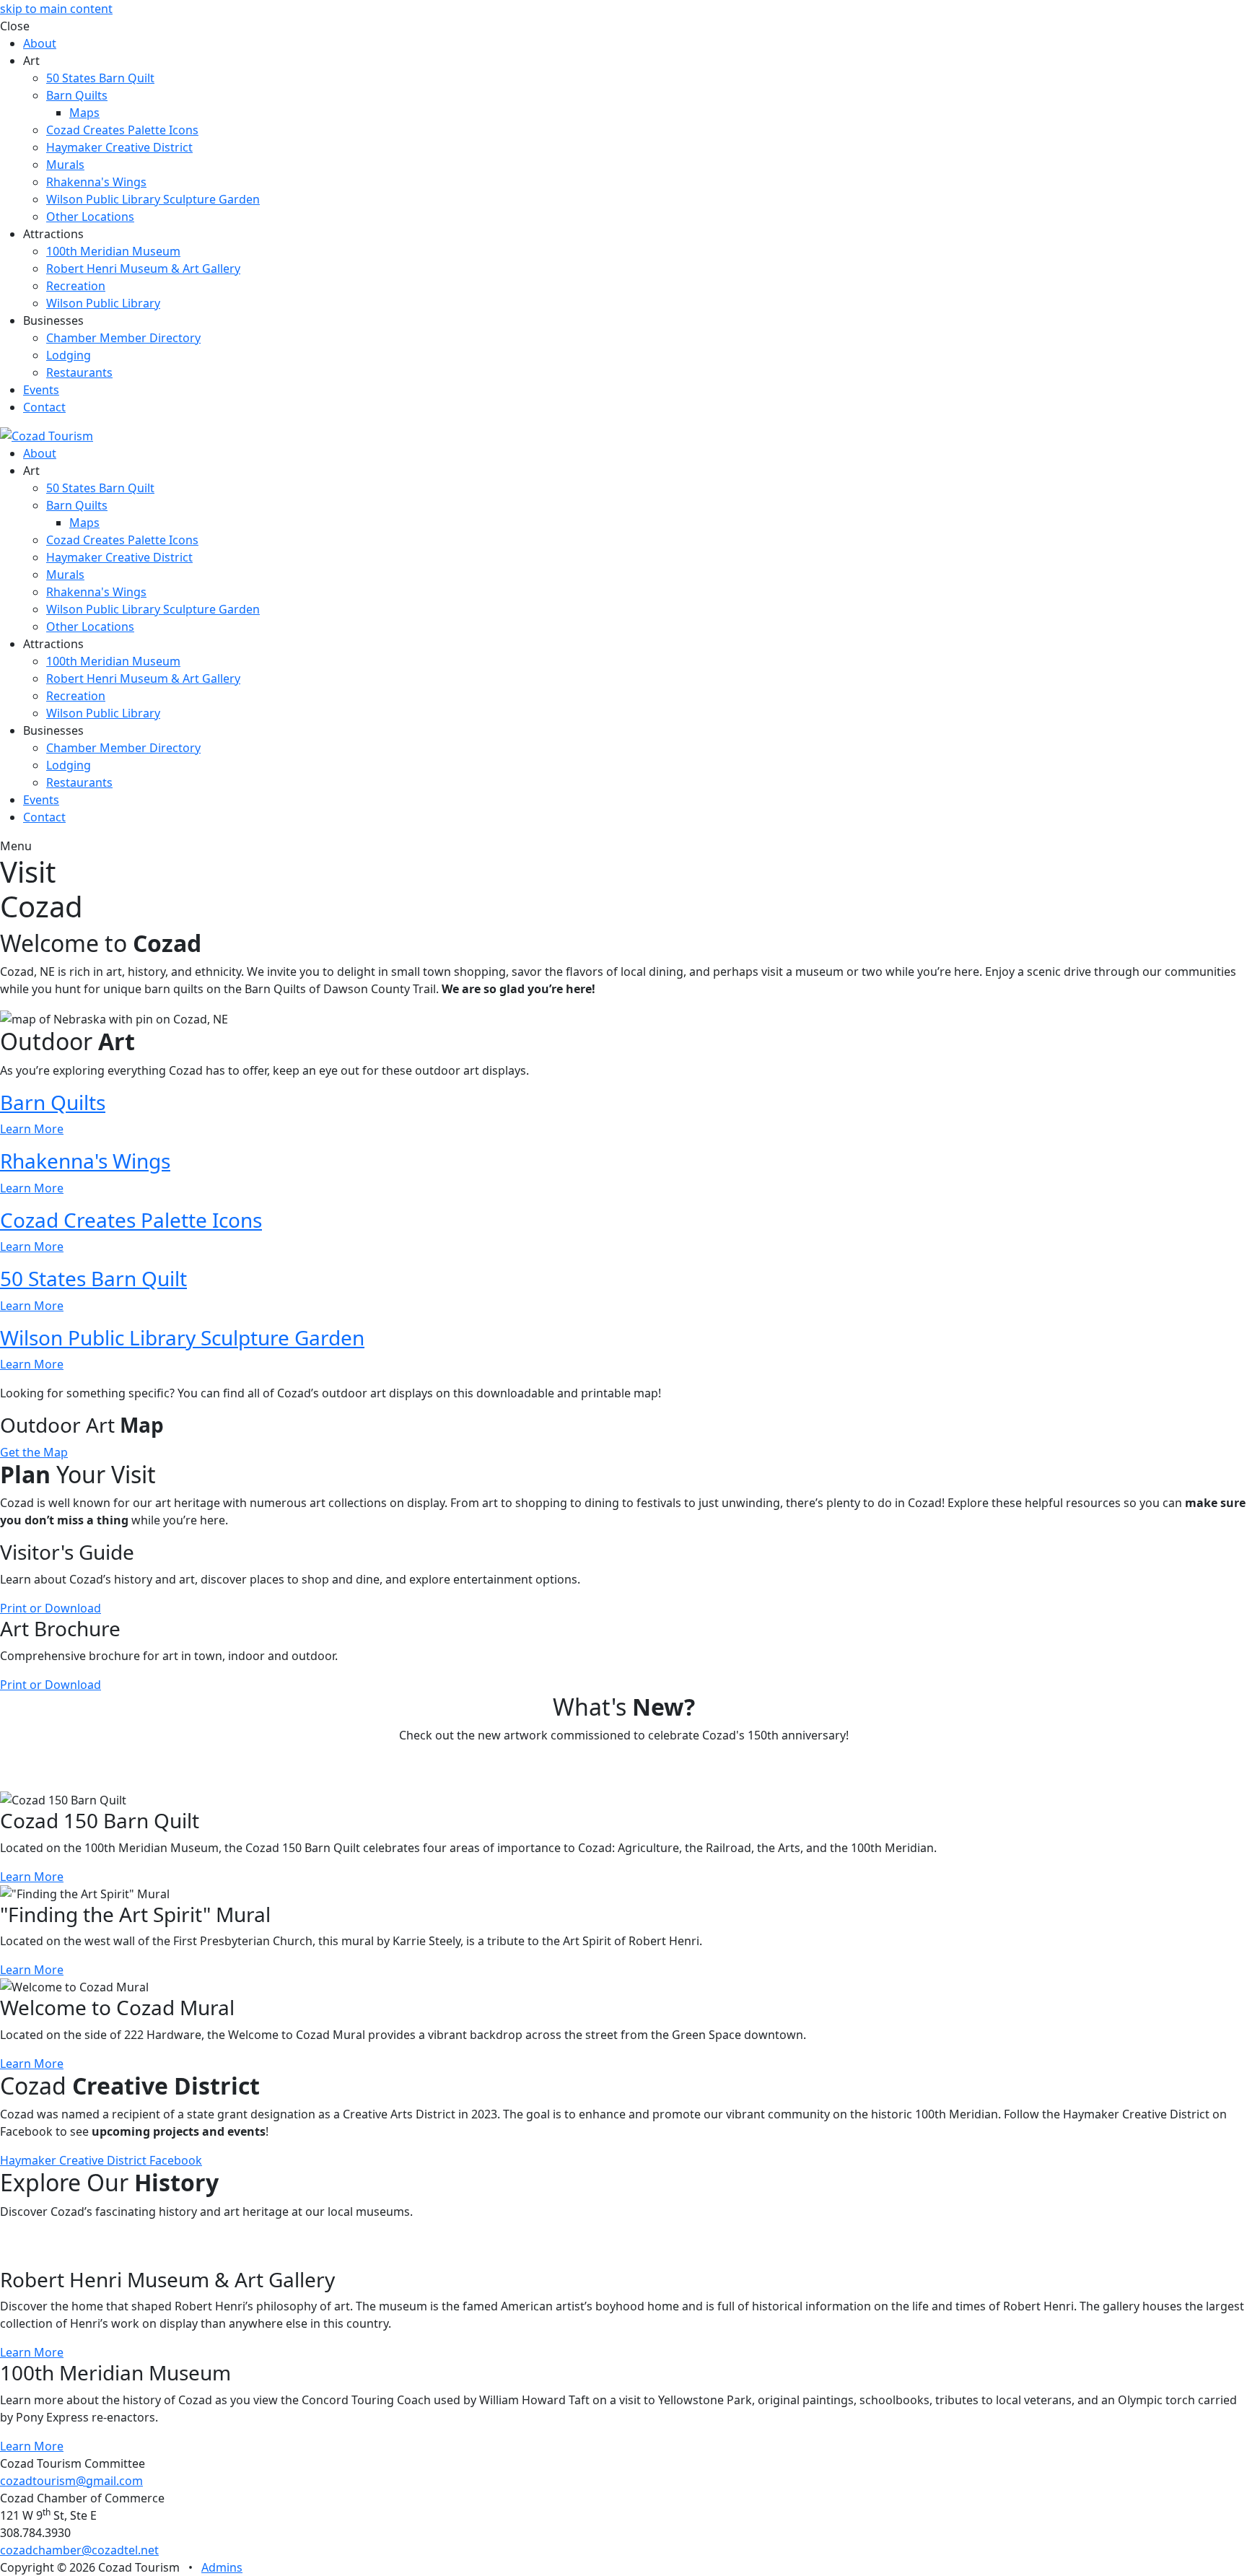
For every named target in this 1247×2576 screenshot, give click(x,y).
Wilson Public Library (103, 303)
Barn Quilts (77, 95)
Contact (44, 407)
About (40, 43)
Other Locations (90, 217)
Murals (65, 165)
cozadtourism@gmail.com (71, 2481)
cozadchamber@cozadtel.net (79, 2550)
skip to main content (56, 9)
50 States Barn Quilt (100, 78)
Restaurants (79, 372)
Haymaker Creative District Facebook (101, 2160)
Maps (84, 113)
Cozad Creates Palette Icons (122, 130)
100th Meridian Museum (113, 251)
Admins (222, 2567)
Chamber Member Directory (123, 338)
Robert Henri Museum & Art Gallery (143, 268)
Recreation (76, 286)
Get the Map (34, 1452)
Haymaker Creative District (119, 147)
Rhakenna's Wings (96, 182)
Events (41, 390)
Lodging (69, 355)
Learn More (32, 1877)
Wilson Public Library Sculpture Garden (153, 199)
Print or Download (51, 1608)
